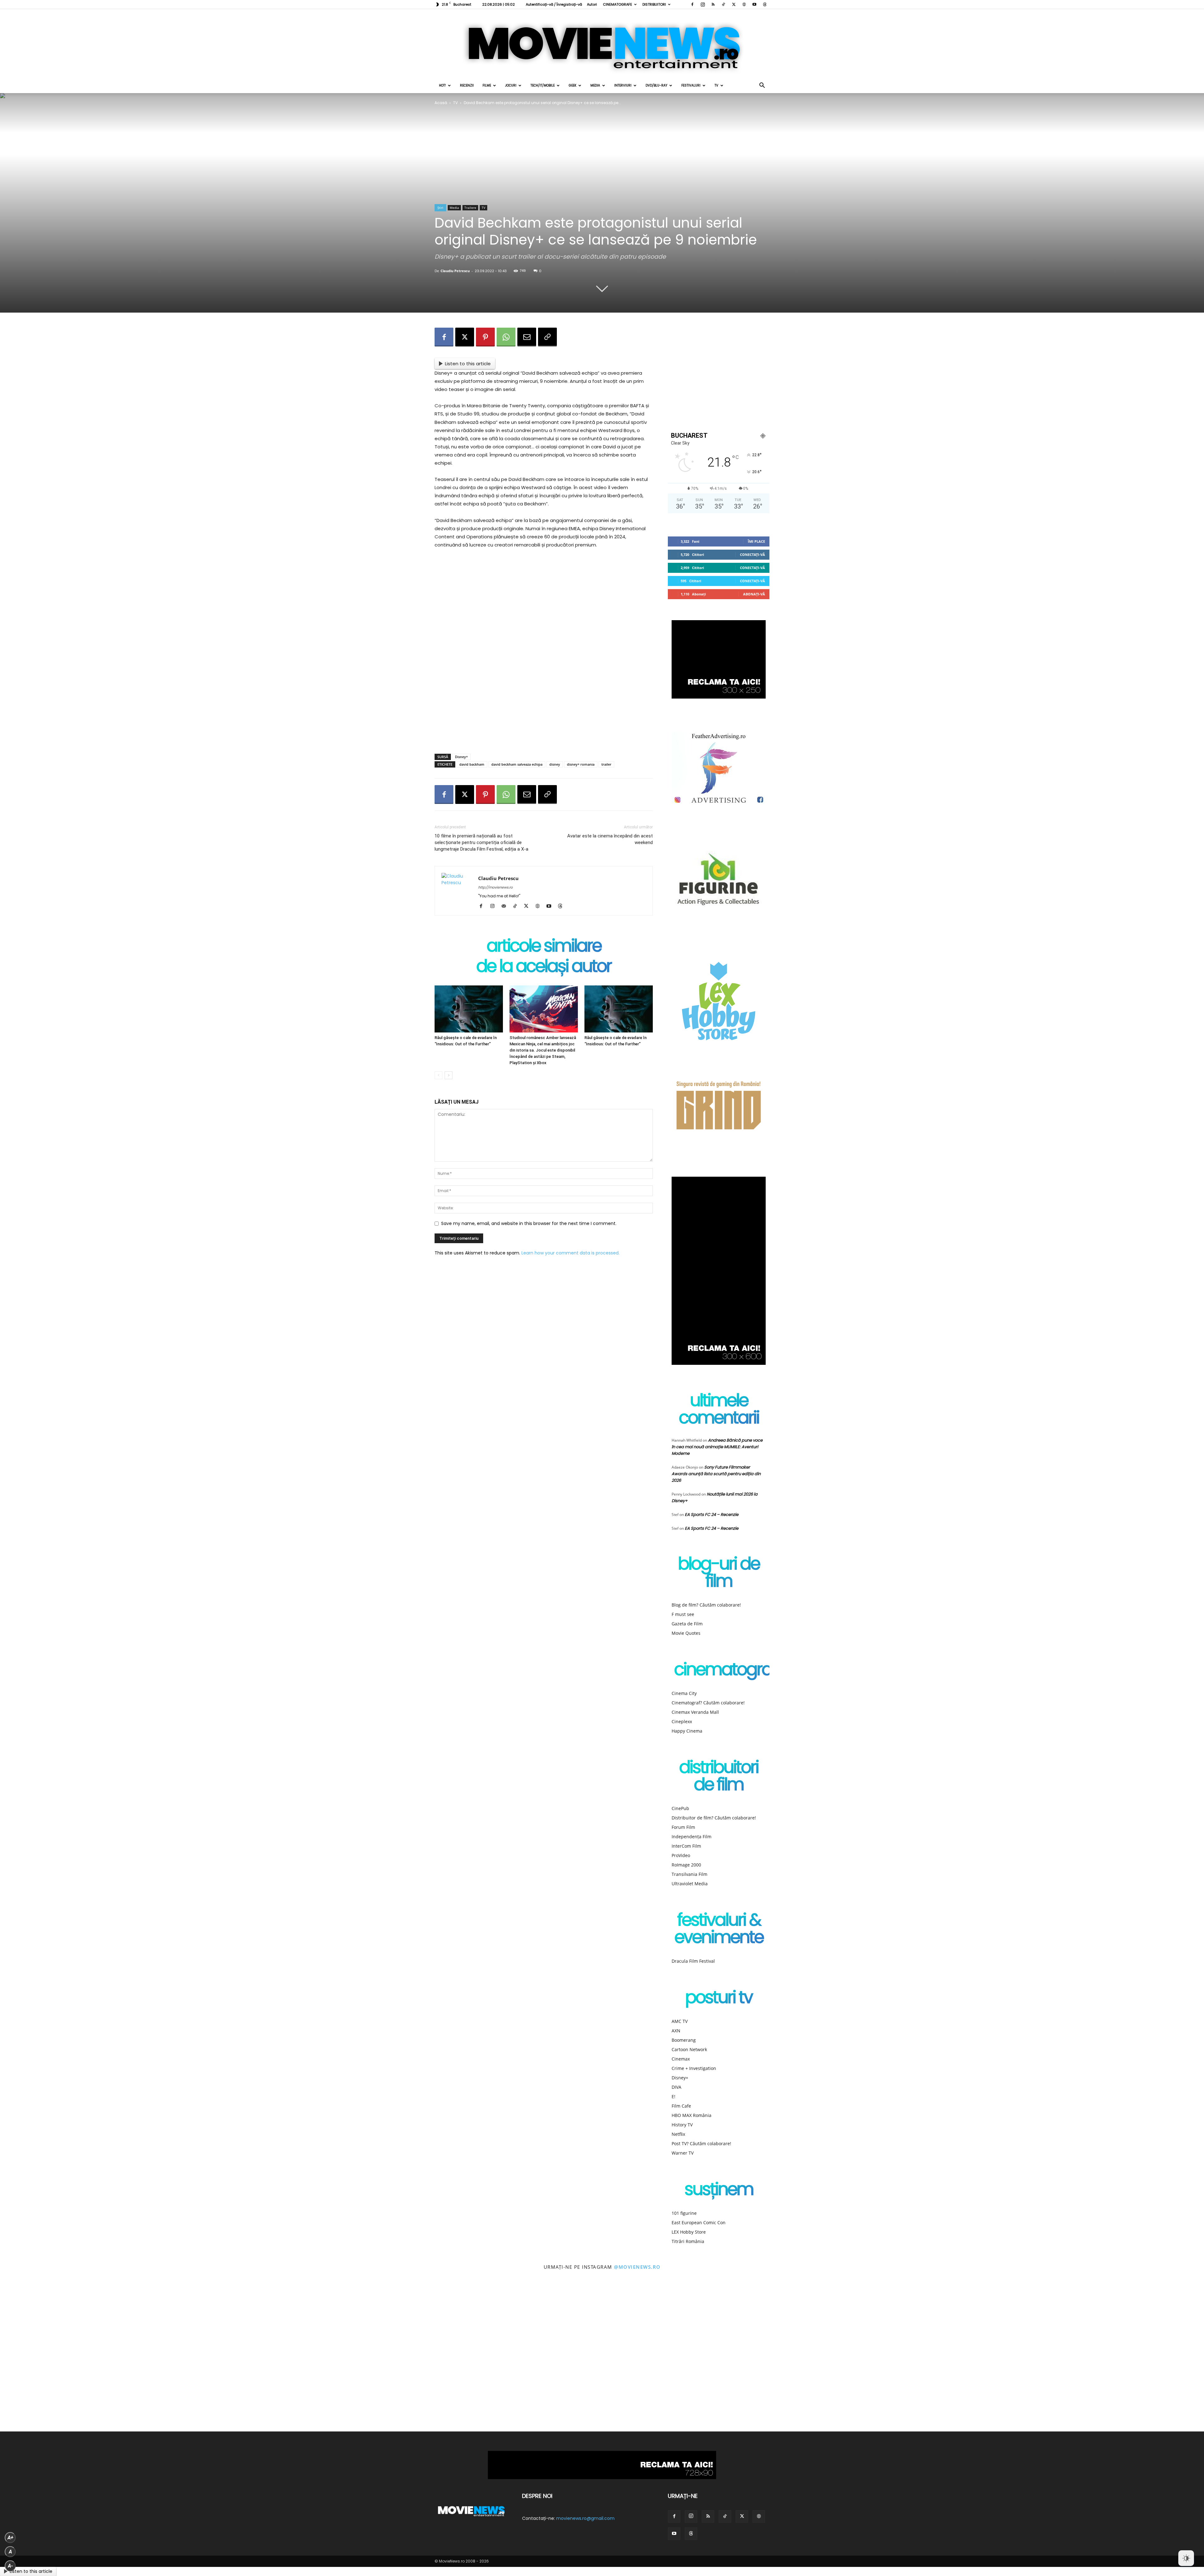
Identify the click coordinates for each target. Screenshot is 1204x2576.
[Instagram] (703, 4)
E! (673, 2096)
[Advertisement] (544, 733)
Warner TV (683, 2153)
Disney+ (461, 757)
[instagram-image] (75, 2356)
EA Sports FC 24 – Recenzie (712, 1515)
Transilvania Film (689, 1874)
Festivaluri (691, 85)
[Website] (744, 4)
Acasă (441, 103)
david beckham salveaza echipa (517, 764)
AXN (676, 2031)
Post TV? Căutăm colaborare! (701, 2143)
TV (716, 85)
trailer (606, 764)
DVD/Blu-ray (656, 85)
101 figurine (684, 2213)
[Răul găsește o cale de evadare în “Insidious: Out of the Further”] (469, 1009)
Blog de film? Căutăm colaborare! (706, 1605)
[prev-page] (438, 1075)
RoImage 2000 (686, 1865)
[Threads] (765, 4)
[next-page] (449, 1075)
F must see (683, 1614)
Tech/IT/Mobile (543, 85)
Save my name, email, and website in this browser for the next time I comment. (529, 1223)
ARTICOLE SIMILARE (544, 947)
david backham (472, 764)
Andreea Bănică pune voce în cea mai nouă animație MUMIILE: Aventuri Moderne (717, 1447)
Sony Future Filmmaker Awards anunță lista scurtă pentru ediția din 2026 (716, 1474)
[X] (734, 4)
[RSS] (713, 4)
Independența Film (692, 1837)
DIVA (676, 2087)
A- (10, 2566)
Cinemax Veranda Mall (695, 1712)
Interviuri (623, 85)
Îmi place (756, 541)
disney (555, 764)
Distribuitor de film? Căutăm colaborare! (714, 1818)
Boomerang (684, 2040)
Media (595, 85)
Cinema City (684, 1693)
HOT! (442, 85)
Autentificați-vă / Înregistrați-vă (554, 4)
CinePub (680, 1808)
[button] (762, 86)
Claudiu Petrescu (455, 271)
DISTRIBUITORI (654, 4)
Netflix (678, 2134)
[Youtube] (754, 4)
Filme (487, 85)
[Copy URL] (547, 337)
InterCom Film (686, 1846)
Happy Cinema (687, 1731)
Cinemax (681, 2059)
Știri (440, 208)
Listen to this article (468, 364)
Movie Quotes (686, 1633)
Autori (592, 4)
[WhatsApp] (506, 337)
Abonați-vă (754, 594)
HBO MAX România (692, 2115)
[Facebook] (692, 4)
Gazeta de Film (687, 1624)
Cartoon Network (689, 2049)
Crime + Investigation (694, 2068)
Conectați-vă (752, 554)
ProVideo (681, 1855)
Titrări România (688, 2241)
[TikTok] (723, 4)
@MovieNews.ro (637, 2267)
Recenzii (467, 85)
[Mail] (506, 906)
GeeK (573, 85)
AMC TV (680, 2021)
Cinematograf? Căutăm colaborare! (708, 1703)
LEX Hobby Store (689, 2232)
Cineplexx (682, 1721)
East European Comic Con (699, 2222)
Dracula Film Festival (693, 1961)
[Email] (527, 337)
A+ (10, 2538)
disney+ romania (581, 764)
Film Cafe (681, 2106)
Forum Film (683, 1827)
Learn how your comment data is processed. (570, 1253)
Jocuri (511, 85)
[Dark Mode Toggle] (1186, 2558)
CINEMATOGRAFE (618, 4)
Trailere (470, 208)
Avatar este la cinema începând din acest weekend (610, 839)
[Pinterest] (485, 337)
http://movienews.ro (495, 887)
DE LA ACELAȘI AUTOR (544, 967)
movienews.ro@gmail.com (585, 2518)
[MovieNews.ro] (602, 44)
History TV (682, 2125)
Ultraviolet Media (690, 1884)
